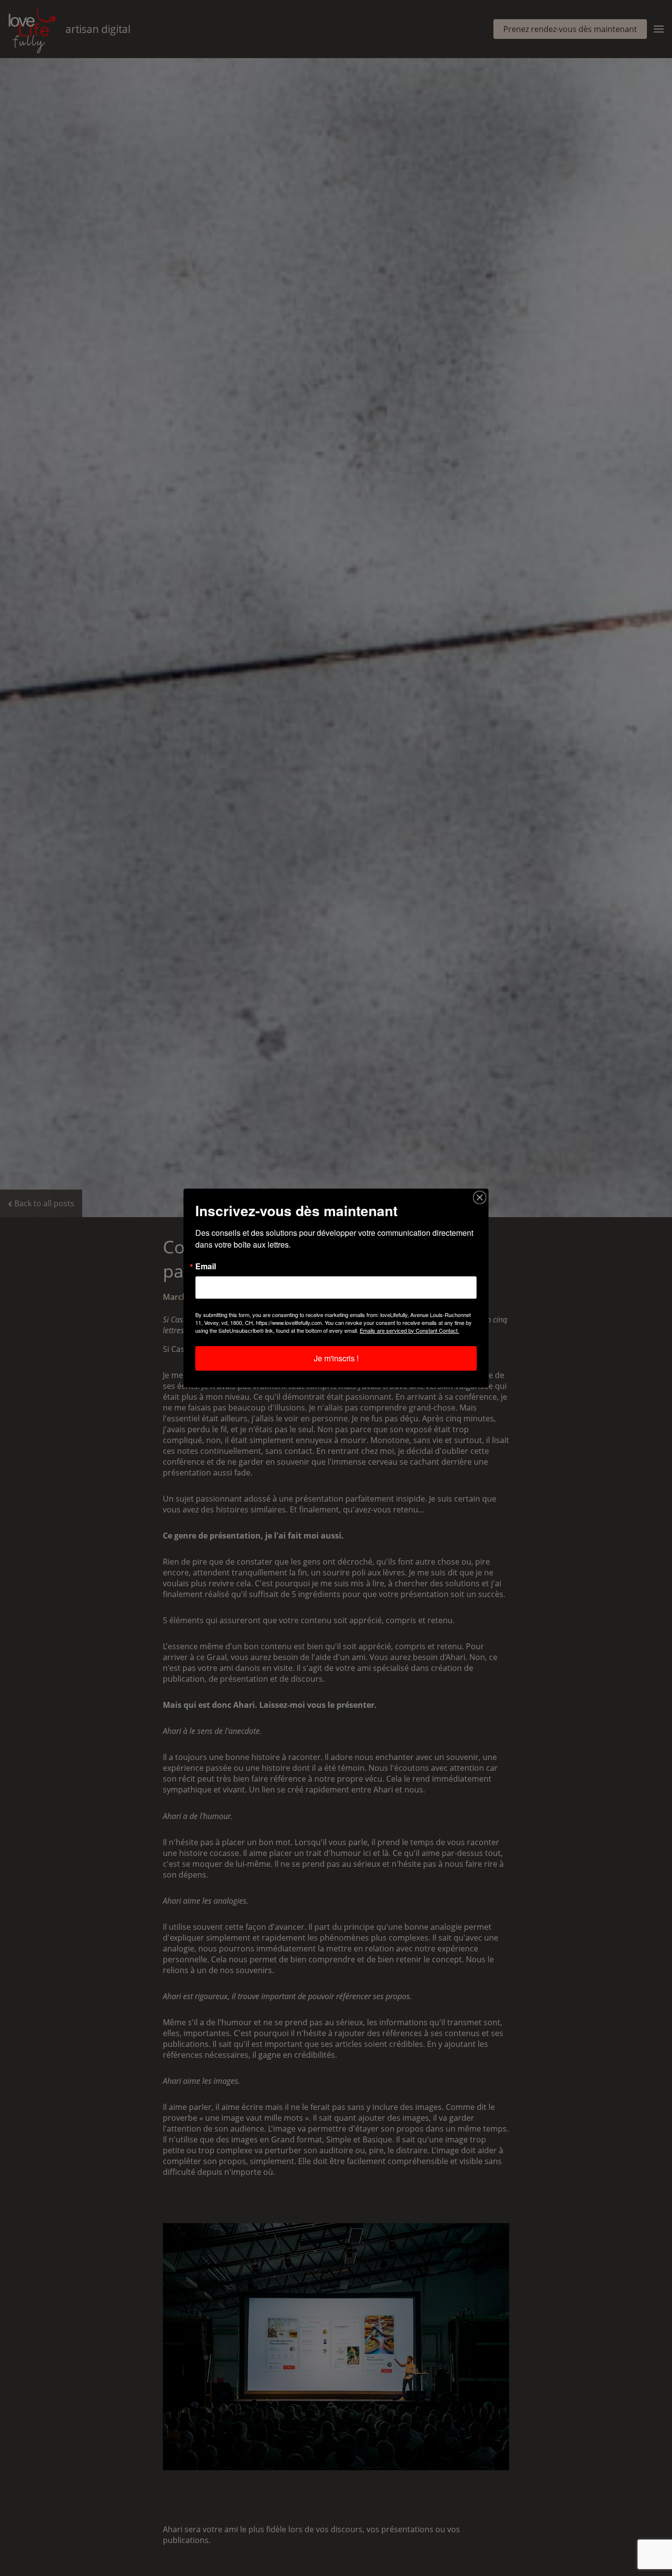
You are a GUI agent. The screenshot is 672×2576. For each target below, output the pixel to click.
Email (206, 1266)
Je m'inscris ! (336, 1358)
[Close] (480, 1197)
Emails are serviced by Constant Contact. (409, 1330)
